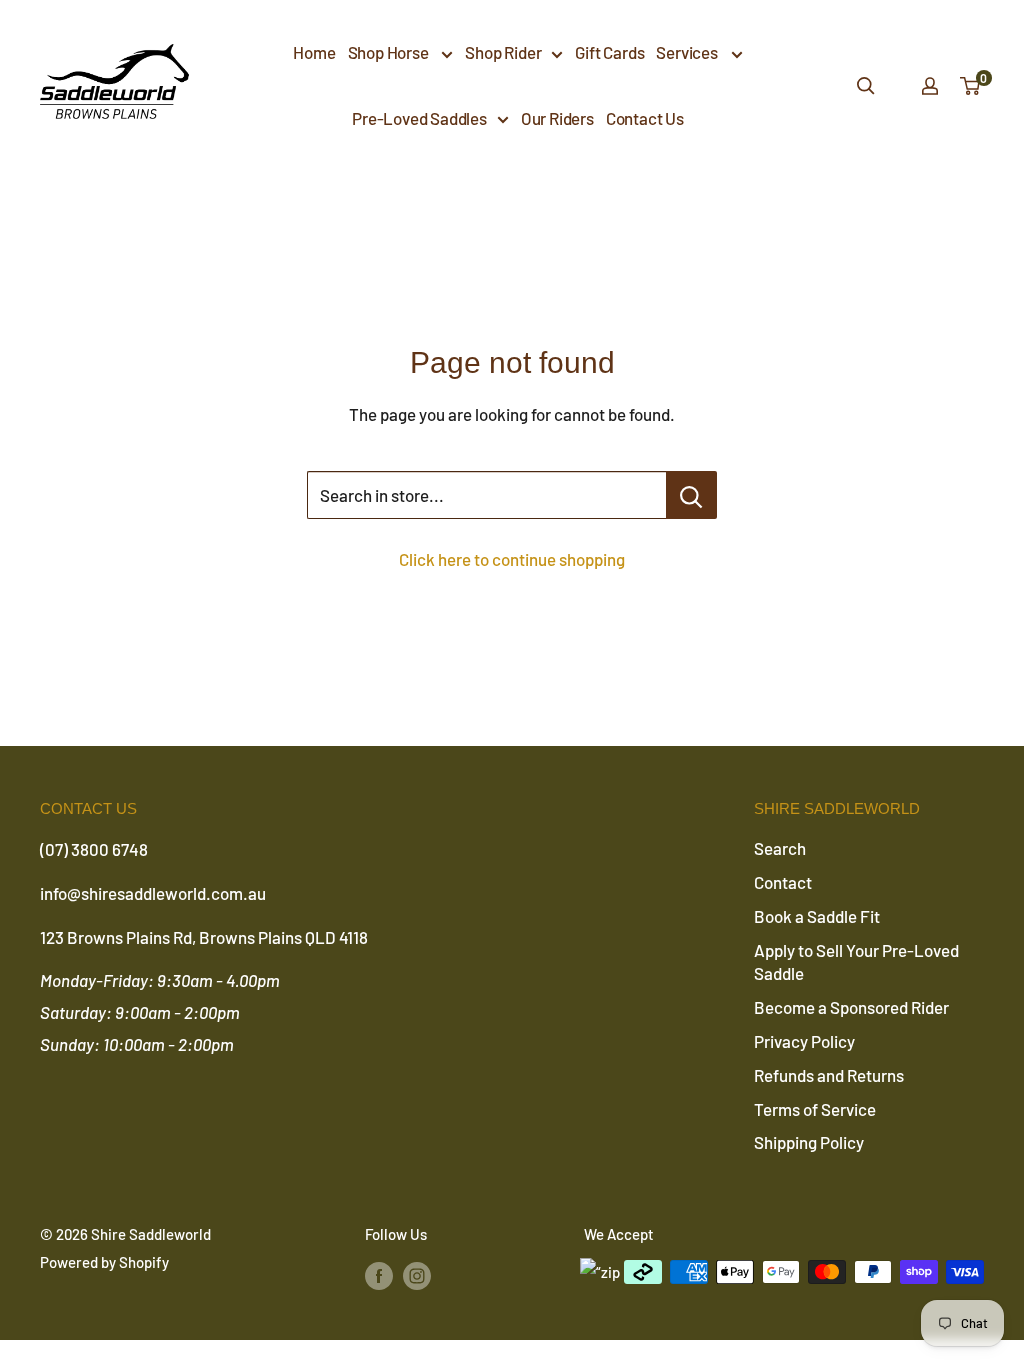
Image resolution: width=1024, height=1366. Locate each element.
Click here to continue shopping (512, 559)
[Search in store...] (691, 495)
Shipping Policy (809, 1142)
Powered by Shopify (104, 1262)
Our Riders (557, 118)
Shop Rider (503, 52)
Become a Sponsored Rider (851, 1007)
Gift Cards (609, 52)
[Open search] (866, 86)
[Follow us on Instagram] (417, 1275)
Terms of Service (815, 1109)
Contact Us (645, 118)
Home (314, 52)
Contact (783, 882)
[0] (971, 86)
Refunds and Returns (829, 1075)
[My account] (930, 86)
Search (780, 848)
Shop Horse (390, 52)
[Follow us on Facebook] (379, 1275)
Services (688, 52)
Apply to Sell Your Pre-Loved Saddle (856, 962)
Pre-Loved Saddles (419, 118)
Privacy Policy (804, 1041)
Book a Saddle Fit (817, 916)
